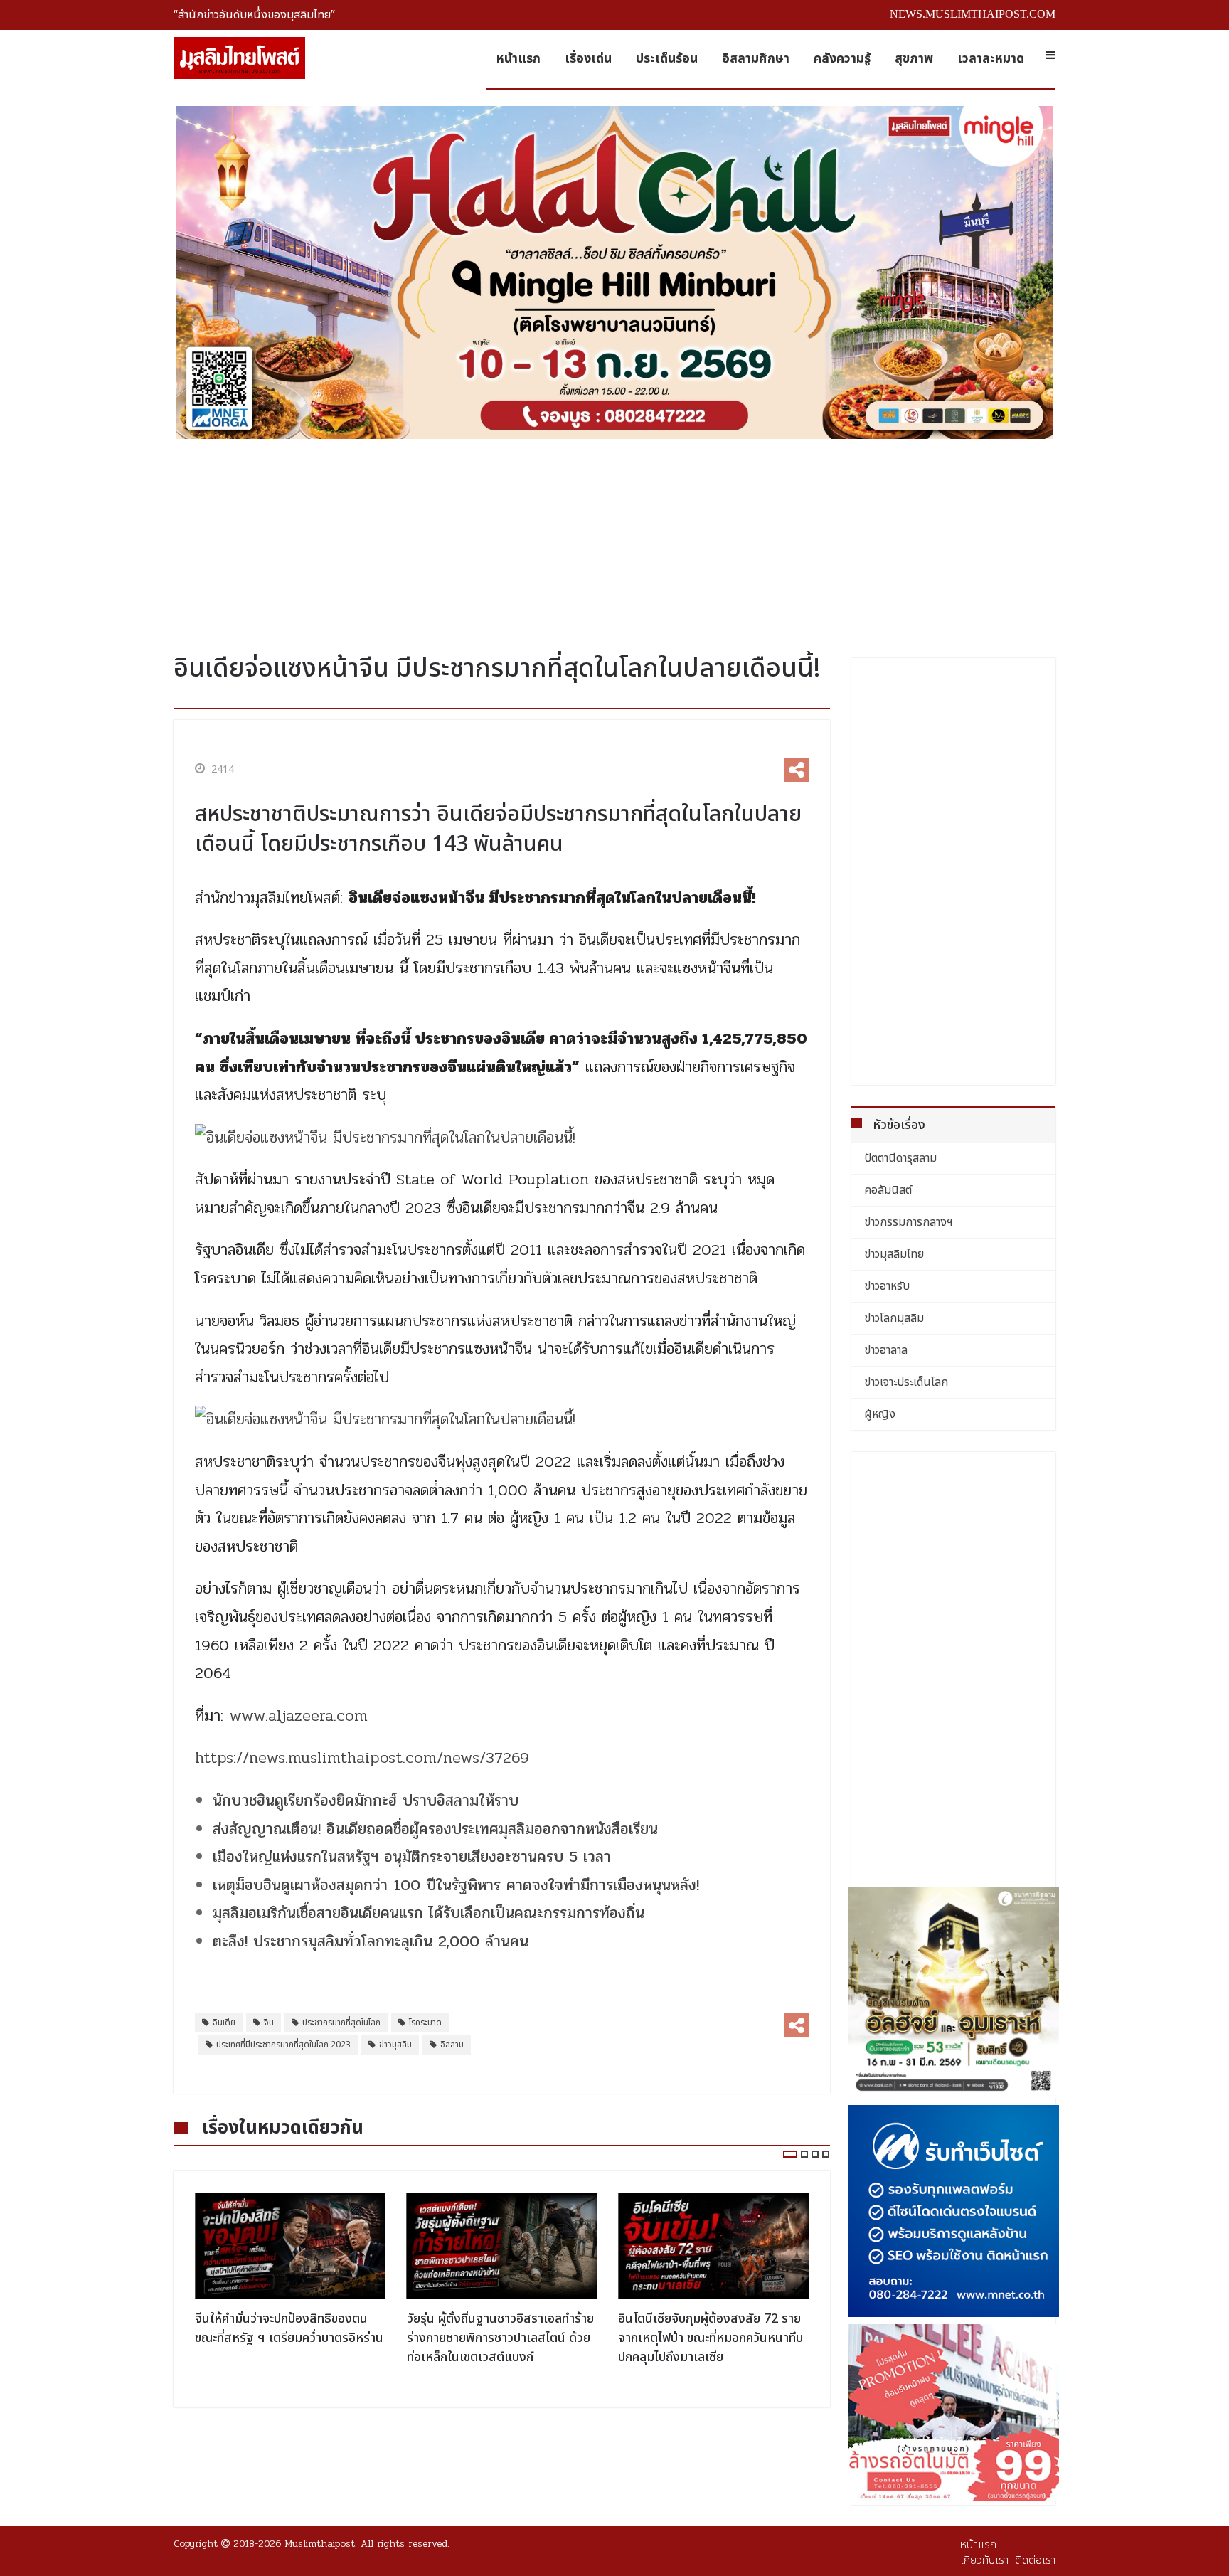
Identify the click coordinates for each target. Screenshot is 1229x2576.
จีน (269, 2023)
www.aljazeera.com (298, 1716)
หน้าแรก (518, 59)
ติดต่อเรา (1035, 2560)
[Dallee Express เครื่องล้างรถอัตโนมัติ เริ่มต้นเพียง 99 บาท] (954, 2413)
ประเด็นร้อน (667, 59)
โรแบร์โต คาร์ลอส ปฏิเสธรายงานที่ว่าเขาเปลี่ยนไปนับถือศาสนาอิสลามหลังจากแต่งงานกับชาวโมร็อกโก (711, 2338)
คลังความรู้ (842, 59)
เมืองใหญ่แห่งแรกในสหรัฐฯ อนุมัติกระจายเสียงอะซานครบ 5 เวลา (412, 1857)
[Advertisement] (614, 541)
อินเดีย (224, 2023)
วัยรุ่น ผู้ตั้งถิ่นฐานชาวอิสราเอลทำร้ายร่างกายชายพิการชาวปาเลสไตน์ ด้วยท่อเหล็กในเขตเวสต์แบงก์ (288, 2338)
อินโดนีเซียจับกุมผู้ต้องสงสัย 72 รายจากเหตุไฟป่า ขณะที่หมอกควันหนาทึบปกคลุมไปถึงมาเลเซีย (499, 2338)
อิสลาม (452, 2045)
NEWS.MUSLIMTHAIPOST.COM (973, 14)
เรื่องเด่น (588, 59)
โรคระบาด (425, 2023)
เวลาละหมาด (991, 59)
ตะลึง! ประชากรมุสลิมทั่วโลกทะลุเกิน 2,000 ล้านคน (371, 1941)
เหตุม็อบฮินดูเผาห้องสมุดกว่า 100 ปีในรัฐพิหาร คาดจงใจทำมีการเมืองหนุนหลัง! (456, 1885)
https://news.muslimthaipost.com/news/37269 (362, 1758)
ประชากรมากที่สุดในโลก (341, 2023)
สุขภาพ (914, 59)
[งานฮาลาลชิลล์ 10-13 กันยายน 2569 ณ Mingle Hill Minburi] (614, 272)
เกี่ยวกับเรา (984, 2560)
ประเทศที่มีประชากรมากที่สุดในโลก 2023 (283, 2045)
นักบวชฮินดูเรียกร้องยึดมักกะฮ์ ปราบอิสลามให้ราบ (366, 1801)
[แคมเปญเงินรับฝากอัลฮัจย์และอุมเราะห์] (954, 1993)
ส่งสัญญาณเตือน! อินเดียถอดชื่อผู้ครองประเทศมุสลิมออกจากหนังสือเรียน (435, 1829)
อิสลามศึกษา (756, 59)
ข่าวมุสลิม (395, 2045)
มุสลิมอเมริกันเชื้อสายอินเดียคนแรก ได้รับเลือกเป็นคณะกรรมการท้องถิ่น (429, 1913)
